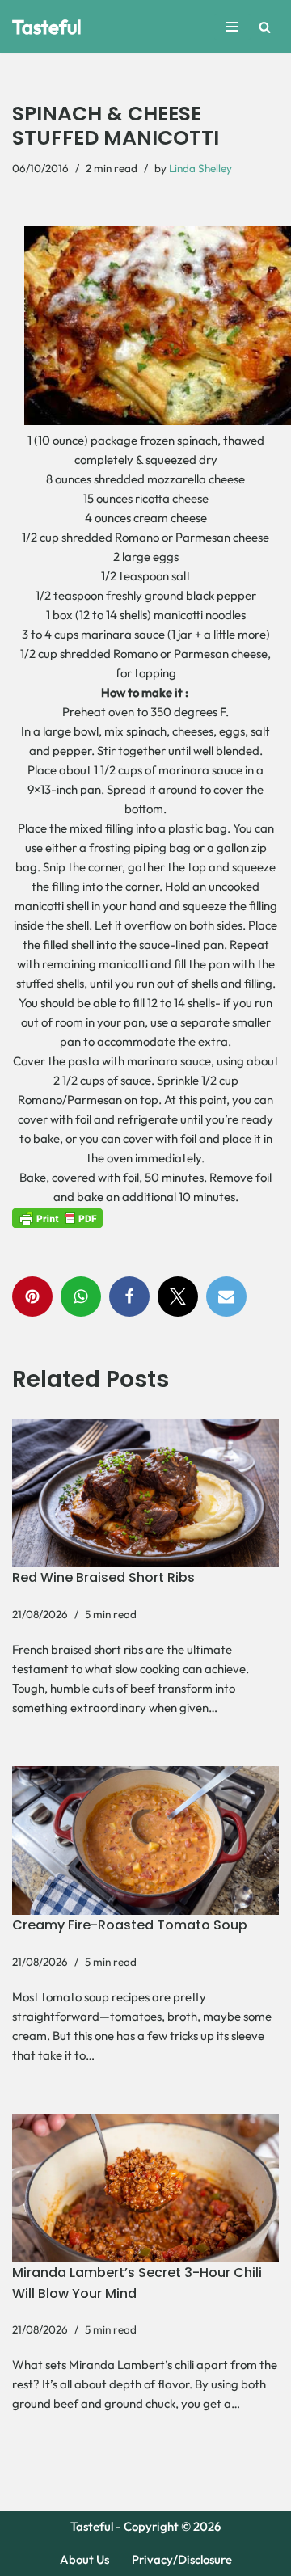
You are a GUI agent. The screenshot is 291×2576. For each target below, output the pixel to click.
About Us (84, 2559)
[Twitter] (178, 1296)
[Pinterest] (32, 1296)
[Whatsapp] (81, 1296)
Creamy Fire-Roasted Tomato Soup (130, 1925)
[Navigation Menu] (232, 27)
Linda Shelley (200, 168)
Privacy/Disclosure (182, 2559)
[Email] (226, 1296)
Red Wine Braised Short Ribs (103, 1577)
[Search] (265, 27)
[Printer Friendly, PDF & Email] (57, 1217)
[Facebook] (129, 1296)
